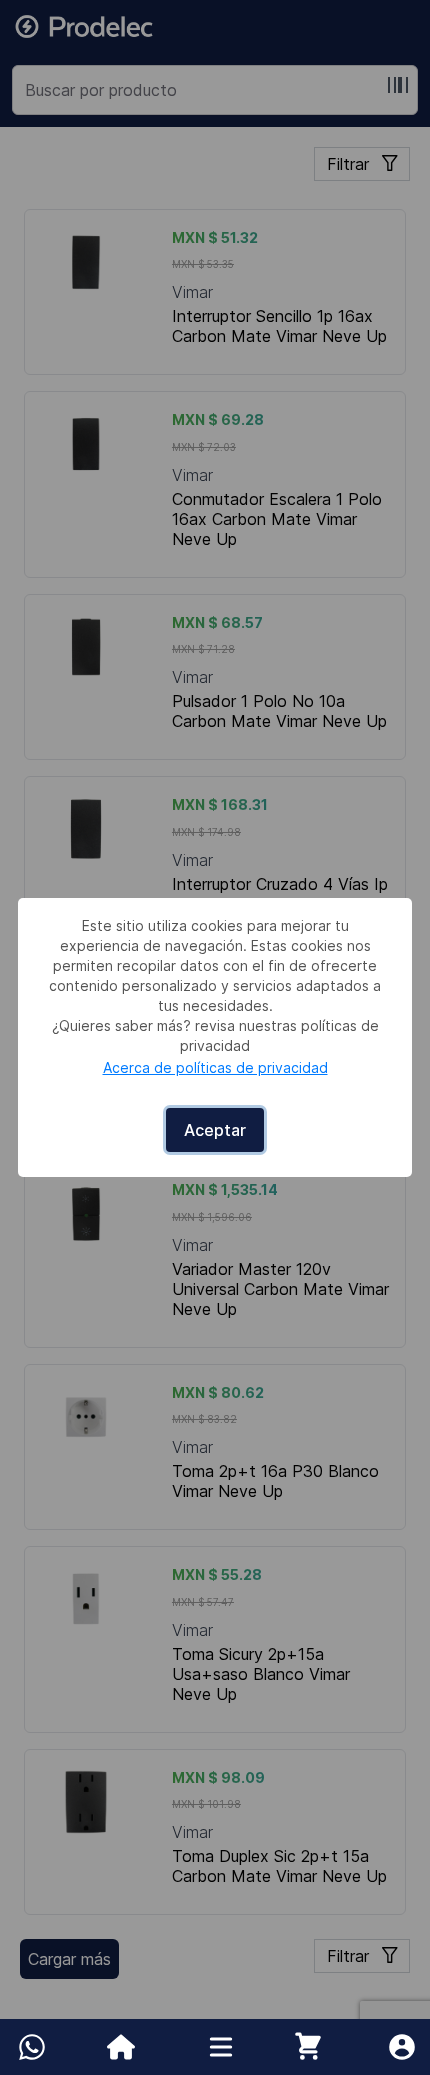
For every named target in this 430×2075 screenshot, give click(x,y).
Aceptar (215, 1130)
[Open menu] (221, 2047)
